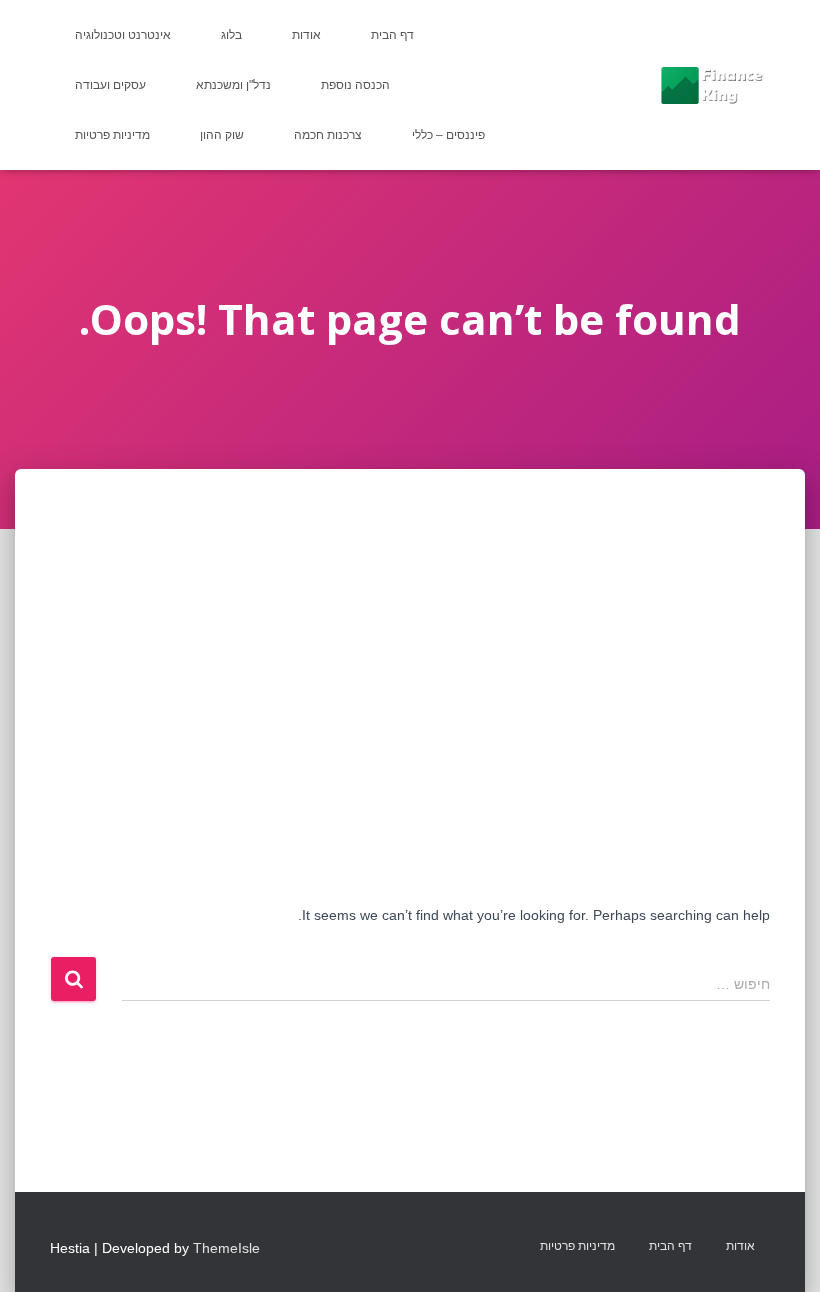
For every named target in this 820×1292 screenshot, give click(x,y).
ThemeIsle (226, 1248)
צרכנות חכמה (328, 135)
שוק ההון (222, 135)
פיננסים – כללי (448, 135)
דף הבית (392, 35)
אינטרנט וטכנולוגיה (123, 35)
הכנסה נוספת (355, 85)
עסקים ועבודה (110, 85)
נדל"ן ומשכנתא (233, 85)
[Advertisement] (410, 619)
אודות (306, 35)
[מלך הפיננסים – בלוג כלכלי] (711, 85)
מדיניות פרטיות (112, 135)
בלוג (231, 35)
